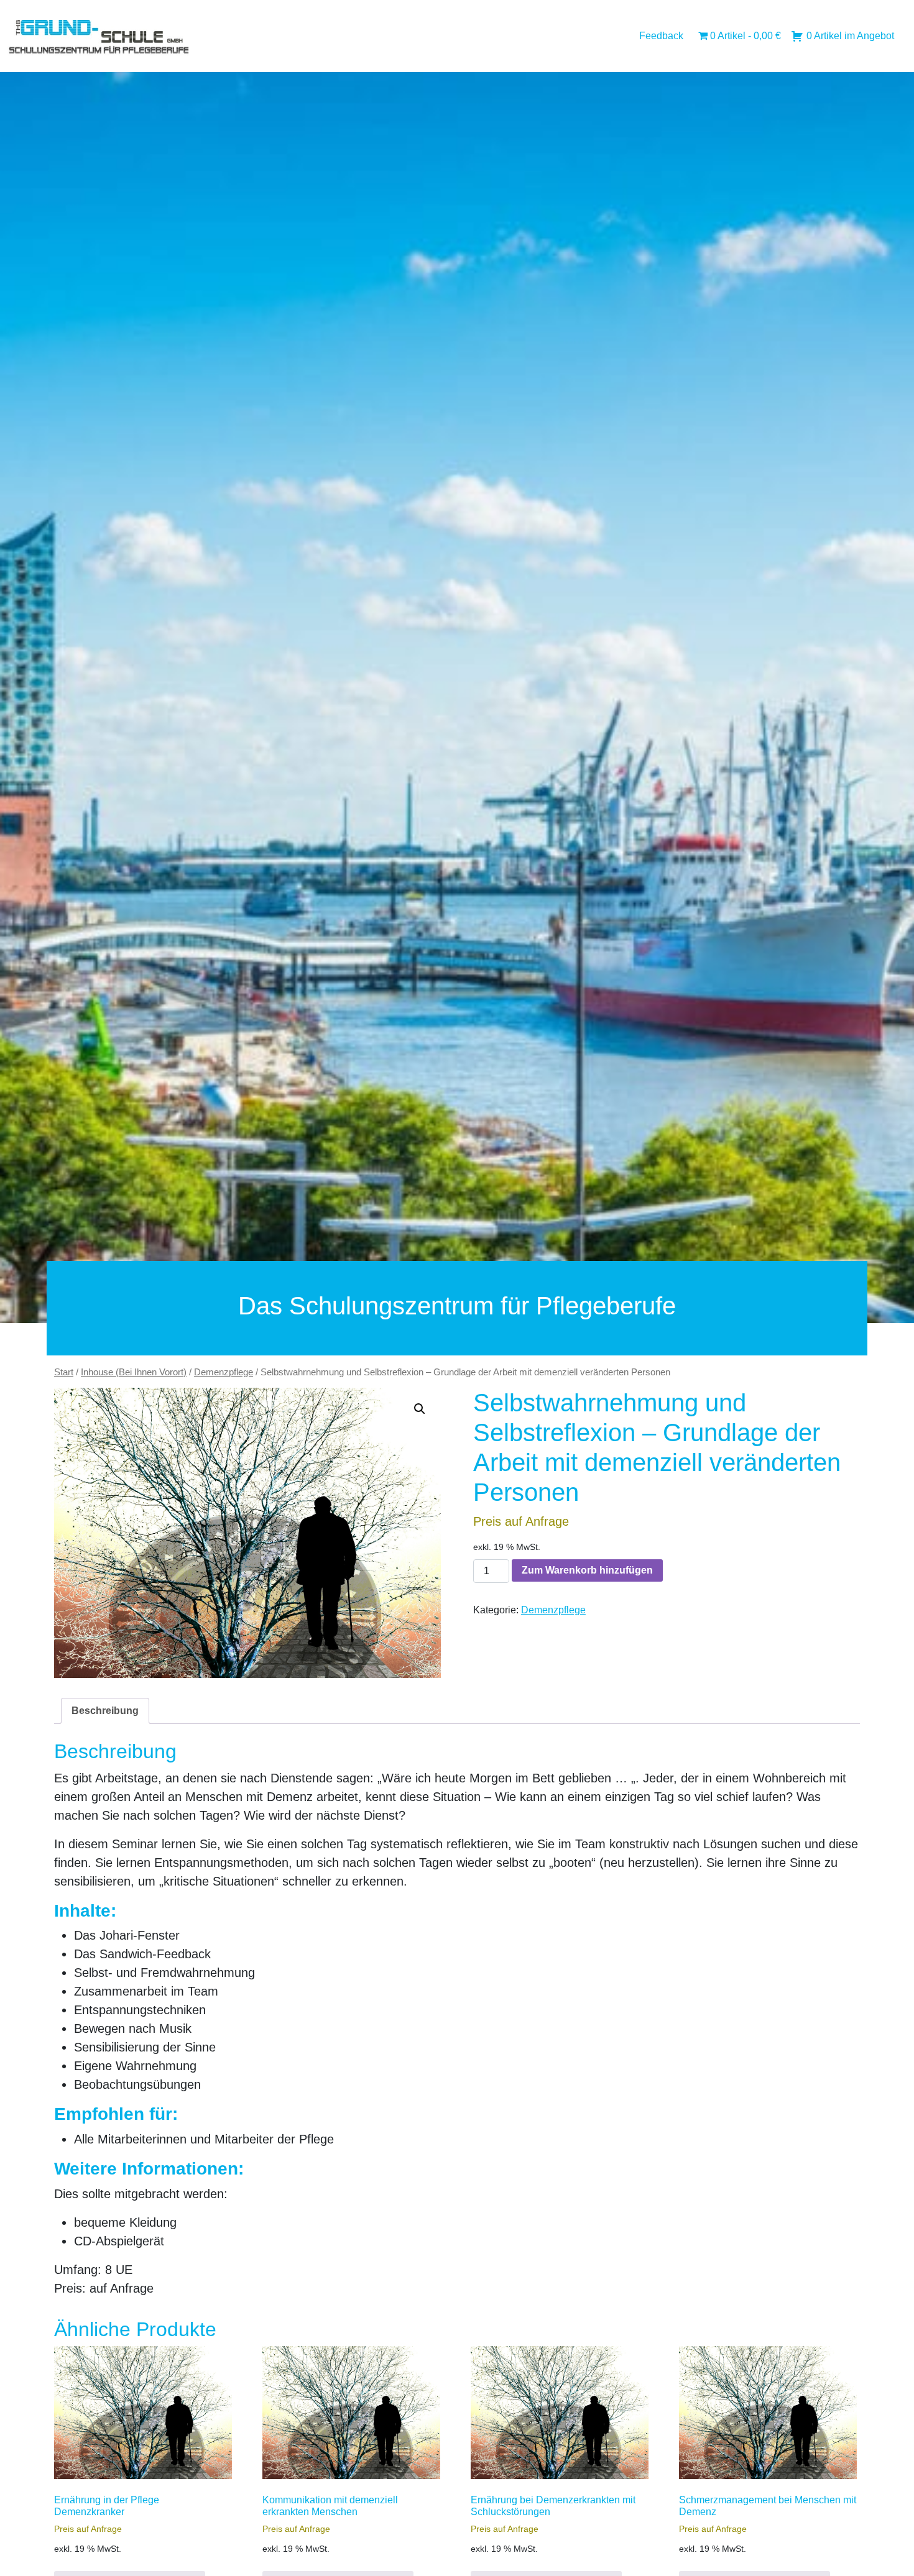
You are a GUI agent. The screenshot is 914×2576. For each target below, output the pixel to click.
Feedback (661, 36)
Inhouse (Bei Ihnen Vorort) (134, 1372)
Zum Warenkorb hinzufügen (587, 1570)
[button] (420, 1409)
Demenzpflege (224, 1372)
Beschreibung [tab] (105, 1711)
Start (64, 1372)
